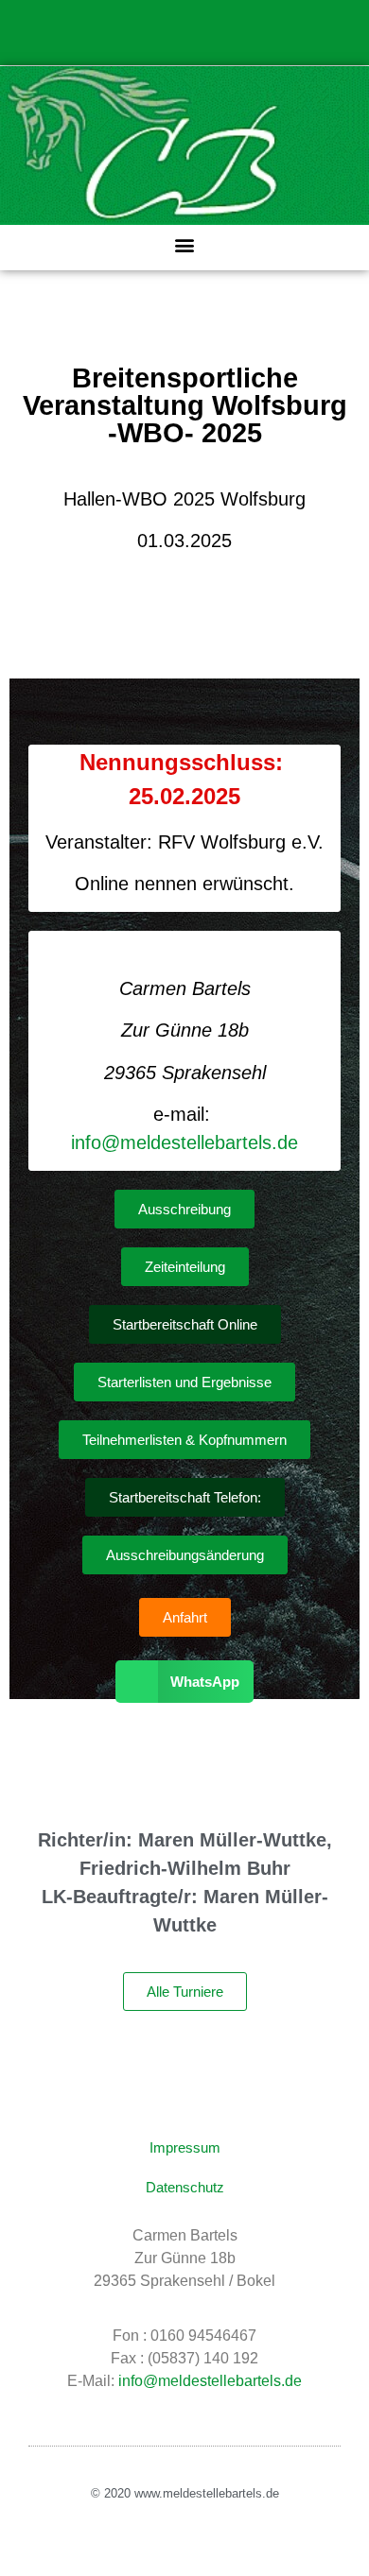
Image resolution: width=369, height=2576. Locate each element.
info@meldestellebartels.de (184, 1142)
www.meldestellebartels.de (207, 2493)
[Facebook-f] (184, 43)
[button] (185, 245)
